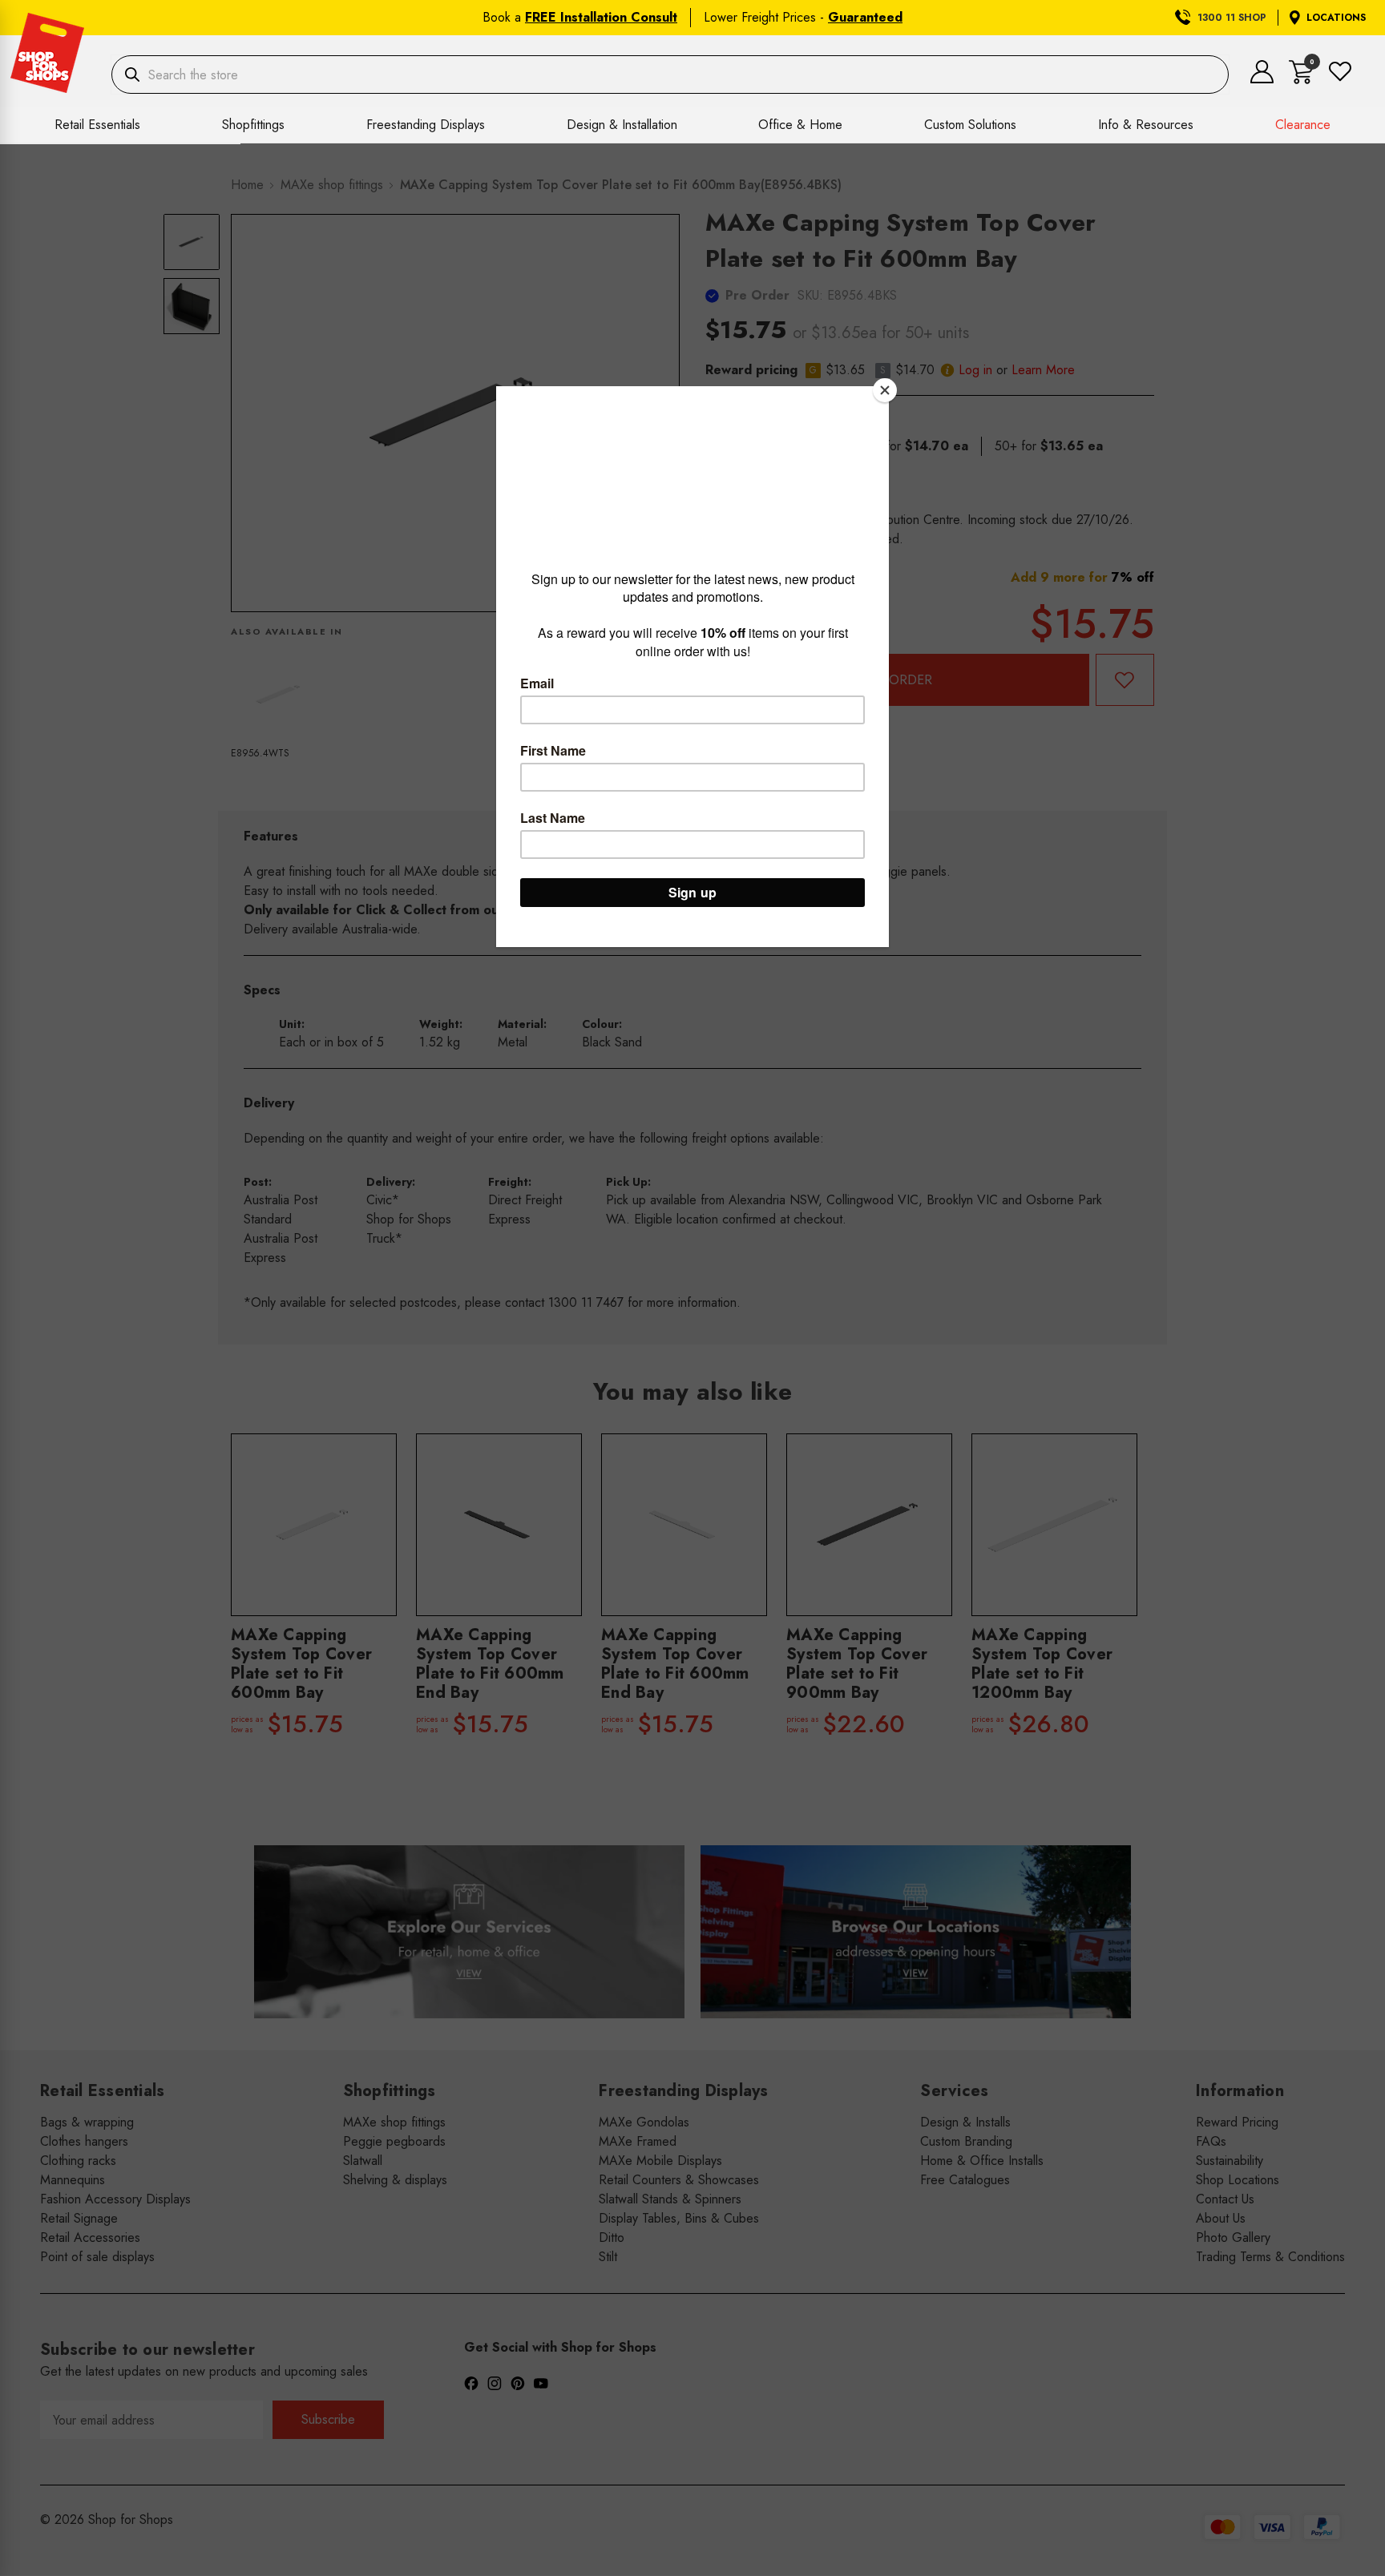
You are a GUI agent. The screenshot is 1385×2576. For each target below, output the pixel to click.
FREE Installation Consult (601, 17)
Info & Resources (1146, 125)
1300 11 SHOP (1232, 18)
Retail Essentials (97, 125)
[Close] (885, 390)
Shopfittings (253, 125)
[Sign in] (1262, 79)
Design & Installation (622, 125)
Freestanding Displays (426, 125)
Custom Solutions (970, 125)
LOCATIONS (1336, 18)
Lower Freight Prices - (803, 17)
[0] (1301, 80)
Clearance (1303, 125)
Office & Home (800, 125)
